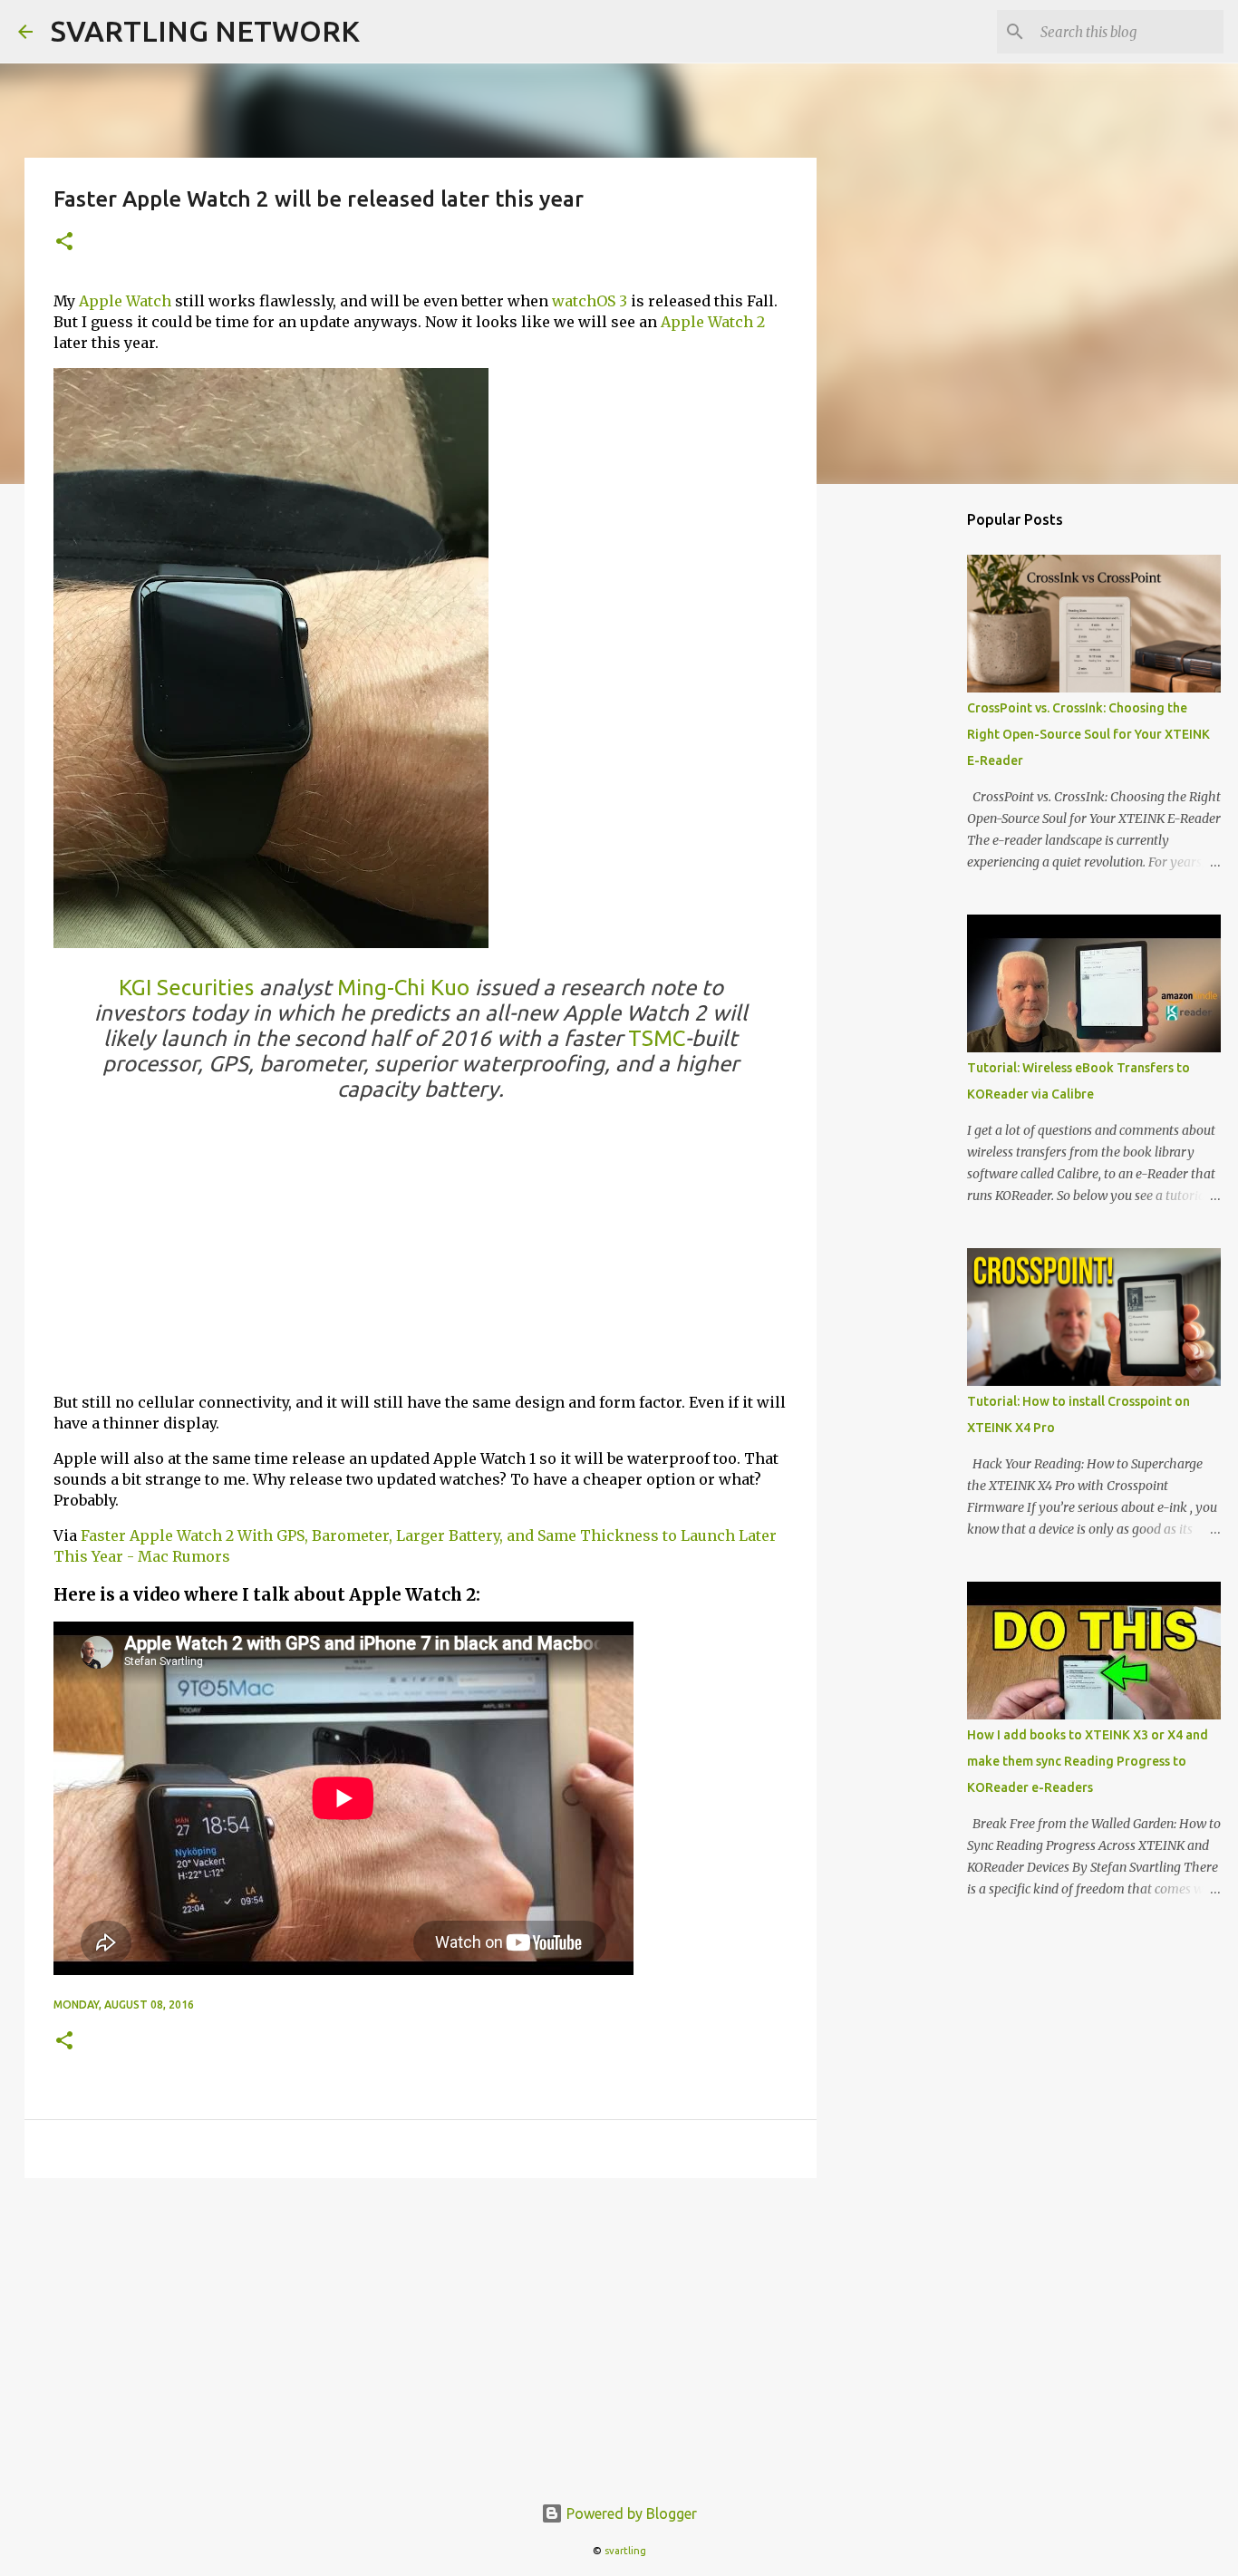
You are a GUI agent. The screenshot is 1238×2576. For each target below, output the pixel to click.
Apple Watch (125, 301)
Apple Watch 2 (713, 322)
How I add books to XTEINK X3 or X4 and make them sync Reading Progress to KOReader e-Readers (1088, 1761)
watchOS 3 (590, 301)
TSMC (657, 1038)
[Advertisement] (421, 1251)
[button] (64, 242)
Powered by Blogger (630, 2513)
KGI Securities (186, 988)
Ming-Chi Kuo (403, 988)
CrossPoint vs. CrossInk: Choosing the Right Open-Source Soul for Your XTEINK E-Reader (1088, 734)
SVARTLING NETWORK (205, 31)
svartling (625, 2551)
